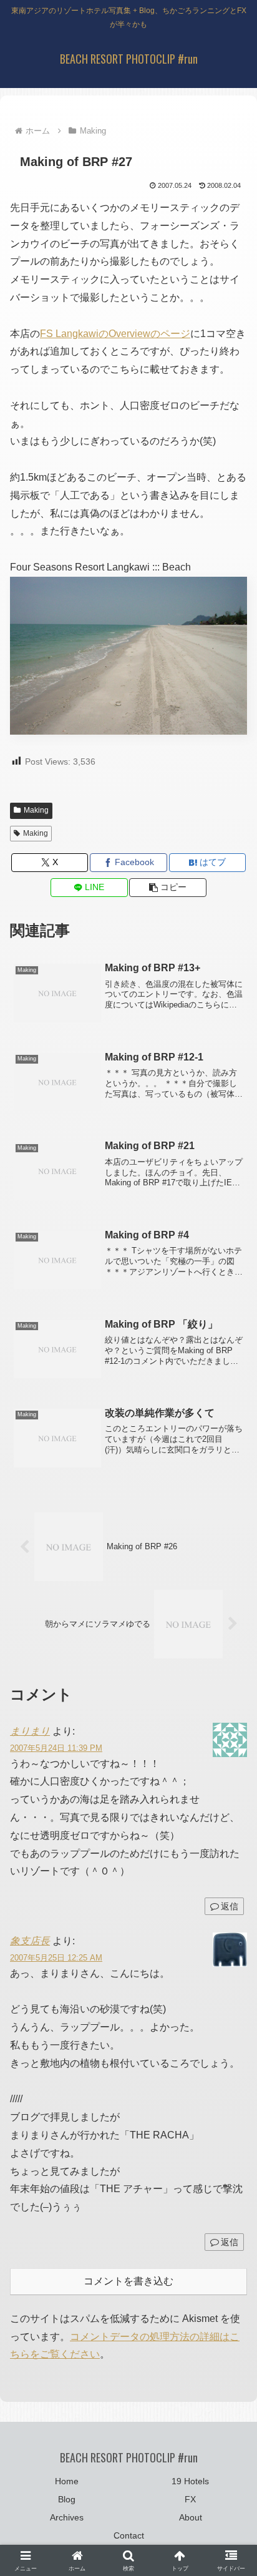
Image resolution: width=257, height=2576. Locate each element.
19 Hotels (190, 2481)
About (191, 2517)
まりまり (30, 1731)
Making (36, 810)
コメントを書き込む (128, 2281)
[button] (168, 888)
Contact (129, 2535)
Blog (67, 2499)
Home (67, 2481)
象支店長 (30, 1941)
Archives (67, 2517)
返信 (230, 1906)
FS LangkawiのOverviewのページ (115, 334)
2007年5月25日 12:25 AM (56, 1958)
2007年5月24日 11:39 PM (56, 1748)
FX (190, 2499)
